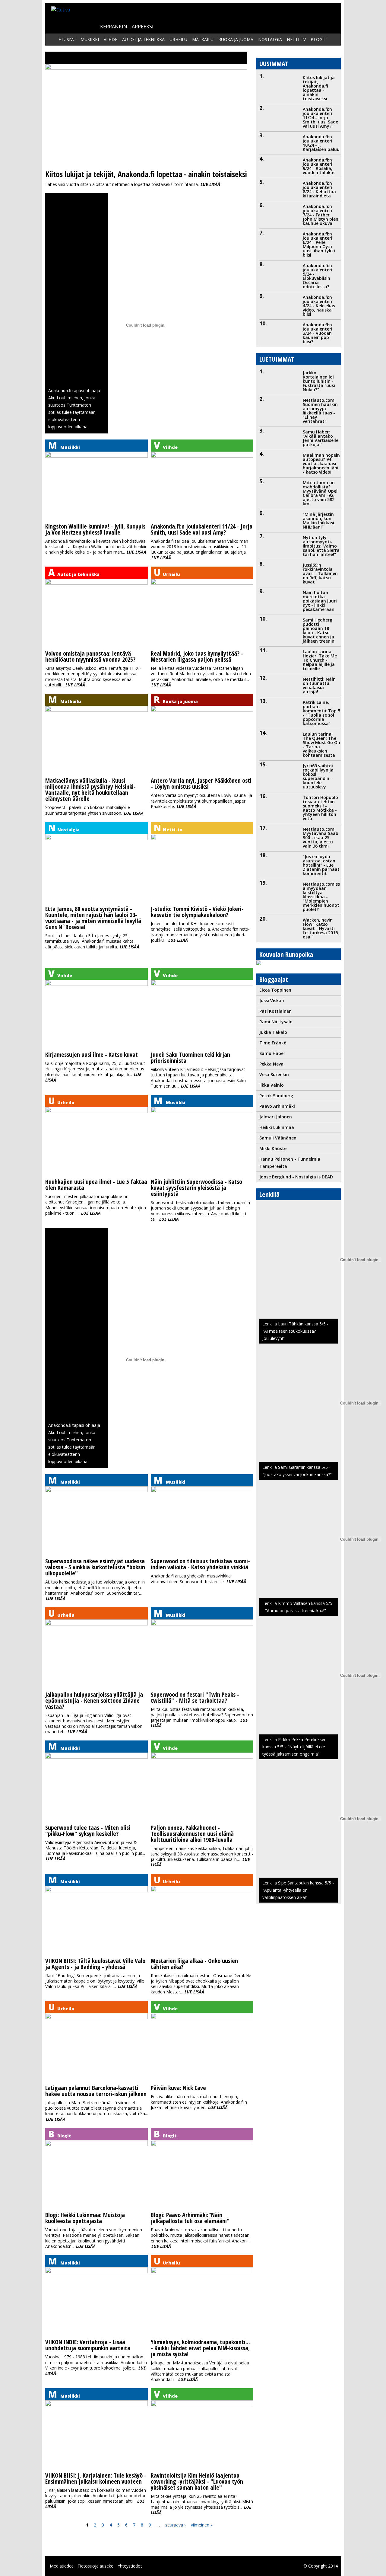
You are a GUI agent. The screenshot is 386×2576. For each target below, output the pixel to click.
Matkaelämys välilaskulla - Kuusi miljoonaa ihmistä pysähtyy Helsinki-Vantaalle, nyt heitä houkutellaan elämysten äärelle (90, 789)
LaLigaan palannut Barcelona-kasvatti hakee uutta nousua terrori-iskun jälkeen (96, 2091)
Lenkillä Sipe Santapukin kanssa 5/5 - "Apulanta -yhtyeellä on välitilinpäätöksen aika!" (298, 1890)
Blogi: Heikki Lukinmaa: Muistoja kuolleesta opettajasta (85, 2218)
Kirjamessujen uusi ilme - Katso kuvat (92, 1055)
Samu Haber (272, 1053)
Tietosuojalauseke (95, 2566)
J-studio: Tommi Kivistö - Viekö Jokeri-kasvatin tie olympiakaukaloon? (197, 912)
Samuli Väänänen (278, 1138)
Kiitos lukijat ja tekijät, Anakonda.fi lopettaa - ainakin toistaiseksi (146, 174)
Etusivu (67, 39)
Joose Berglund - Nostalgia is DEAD (296, 1177)
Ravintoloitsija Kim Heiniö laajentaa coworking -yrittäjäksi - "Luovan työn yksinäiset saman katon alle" (197, 2481)
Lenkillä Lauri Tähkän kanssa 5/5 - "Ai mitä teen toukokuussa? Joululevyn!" (295, 1331)
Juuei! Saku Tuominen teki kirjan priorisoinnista (190, 1058)
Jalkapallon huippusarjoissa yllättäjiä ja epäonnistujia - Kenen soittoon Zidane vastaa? (94, 1700)
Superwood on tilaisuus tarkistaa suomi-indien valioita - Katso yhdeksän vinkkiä (200, 1564)
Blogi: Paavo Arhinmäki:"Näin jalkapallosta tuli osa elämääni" (190, 2218)
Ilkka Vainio (272, 1085)
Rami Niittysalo (276, 1022)
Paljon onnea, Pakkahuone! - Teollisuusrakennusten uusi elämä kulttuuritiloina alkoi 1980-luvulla (192, 1834)
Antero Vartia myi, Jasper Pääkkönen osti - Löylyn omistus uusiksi (201, 783)
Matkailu (203, 39)
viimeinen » (202, 2525)
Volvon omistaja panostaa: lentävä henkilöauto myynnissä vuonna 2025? (90, 656)
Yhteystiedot (130, 2566)
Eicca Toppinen (275, 990)
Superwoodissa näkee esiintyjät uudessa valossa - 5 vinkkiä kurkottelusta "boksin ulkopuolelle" (95, 1567)
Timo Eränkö (273, 1043)
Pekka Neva (271, 1064)
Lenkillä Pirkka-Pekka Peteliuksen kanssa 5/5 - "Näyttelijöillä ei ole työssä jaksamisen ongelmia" (294, 1747)
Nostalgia (270, 39)
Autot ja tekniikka (143, 39)
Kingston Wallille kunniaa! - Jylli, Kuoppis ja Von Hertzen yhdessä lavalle (95, 529)
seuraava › (175, 2525)
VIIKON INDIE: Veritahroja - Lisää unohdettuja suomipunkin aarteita (88, 2345)
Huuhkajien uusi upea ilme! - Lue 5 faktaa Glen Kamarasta (96, 1185)
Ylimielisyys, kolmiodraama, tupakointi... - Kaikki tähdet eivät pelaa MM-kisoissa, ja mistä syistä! (200, 2348)
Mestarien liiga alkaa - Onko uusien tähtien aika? (194, 1964)
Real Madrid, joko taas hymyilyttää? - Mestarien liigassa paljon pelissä (197, 656)
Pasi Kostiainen (275, 1011)
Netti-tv (296, 39)
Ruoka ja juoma (236, 39)
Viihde (111, 39)
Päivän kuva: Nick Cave (178, 2088)
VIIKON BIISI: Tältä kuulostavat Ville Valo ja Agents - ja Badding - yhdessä (95, 1964)
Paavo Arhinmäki (277, 1106)
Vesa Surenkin (274, 1074)
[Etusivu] (61, 10)
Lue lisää (210, 184)
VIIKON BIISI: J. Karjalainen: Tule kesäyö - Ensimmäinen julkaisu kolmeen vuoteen (96, 2478)
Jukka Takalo (273, 1032)
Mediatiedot (62, 2566)
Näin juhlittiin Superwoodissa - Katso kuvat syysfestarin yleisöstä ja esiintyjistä (196, 1188)
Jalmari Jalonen (276, 1117)
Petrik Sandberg (276, 1096)
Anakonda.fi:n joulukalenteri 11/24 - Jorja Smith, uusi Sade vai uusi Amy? (202, 529)
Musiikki (90, 39)
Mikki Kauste (273, 1148)
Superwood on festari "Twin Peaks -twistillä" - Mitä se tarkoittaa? (195, 1697)
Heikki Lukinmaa (277, 1127)
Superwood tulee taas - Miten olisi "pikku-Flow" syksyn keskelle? (88, 1831)
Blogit (318, 39)
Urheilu (178, 39)
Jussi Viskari (272, 1000)
